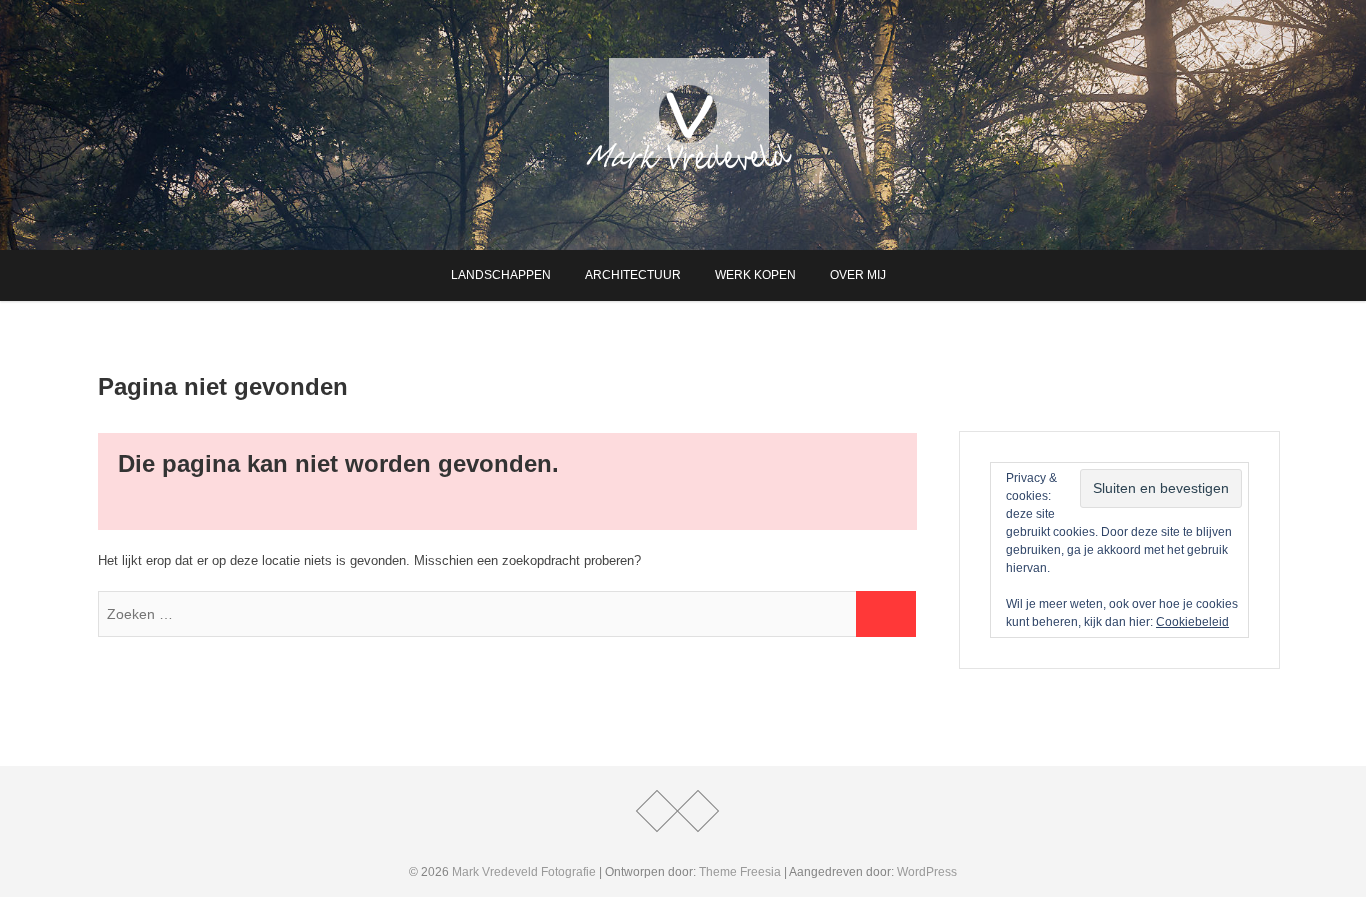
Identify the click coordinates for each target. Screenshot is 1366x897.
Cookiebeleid (1192, 622)
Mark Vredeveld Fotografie (524, 872)
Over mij (858, 275)
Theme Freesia (740, 872)
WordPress (927, 872)
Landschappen (501, 275)
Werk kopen (755, 275)
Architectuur (633, 275)
